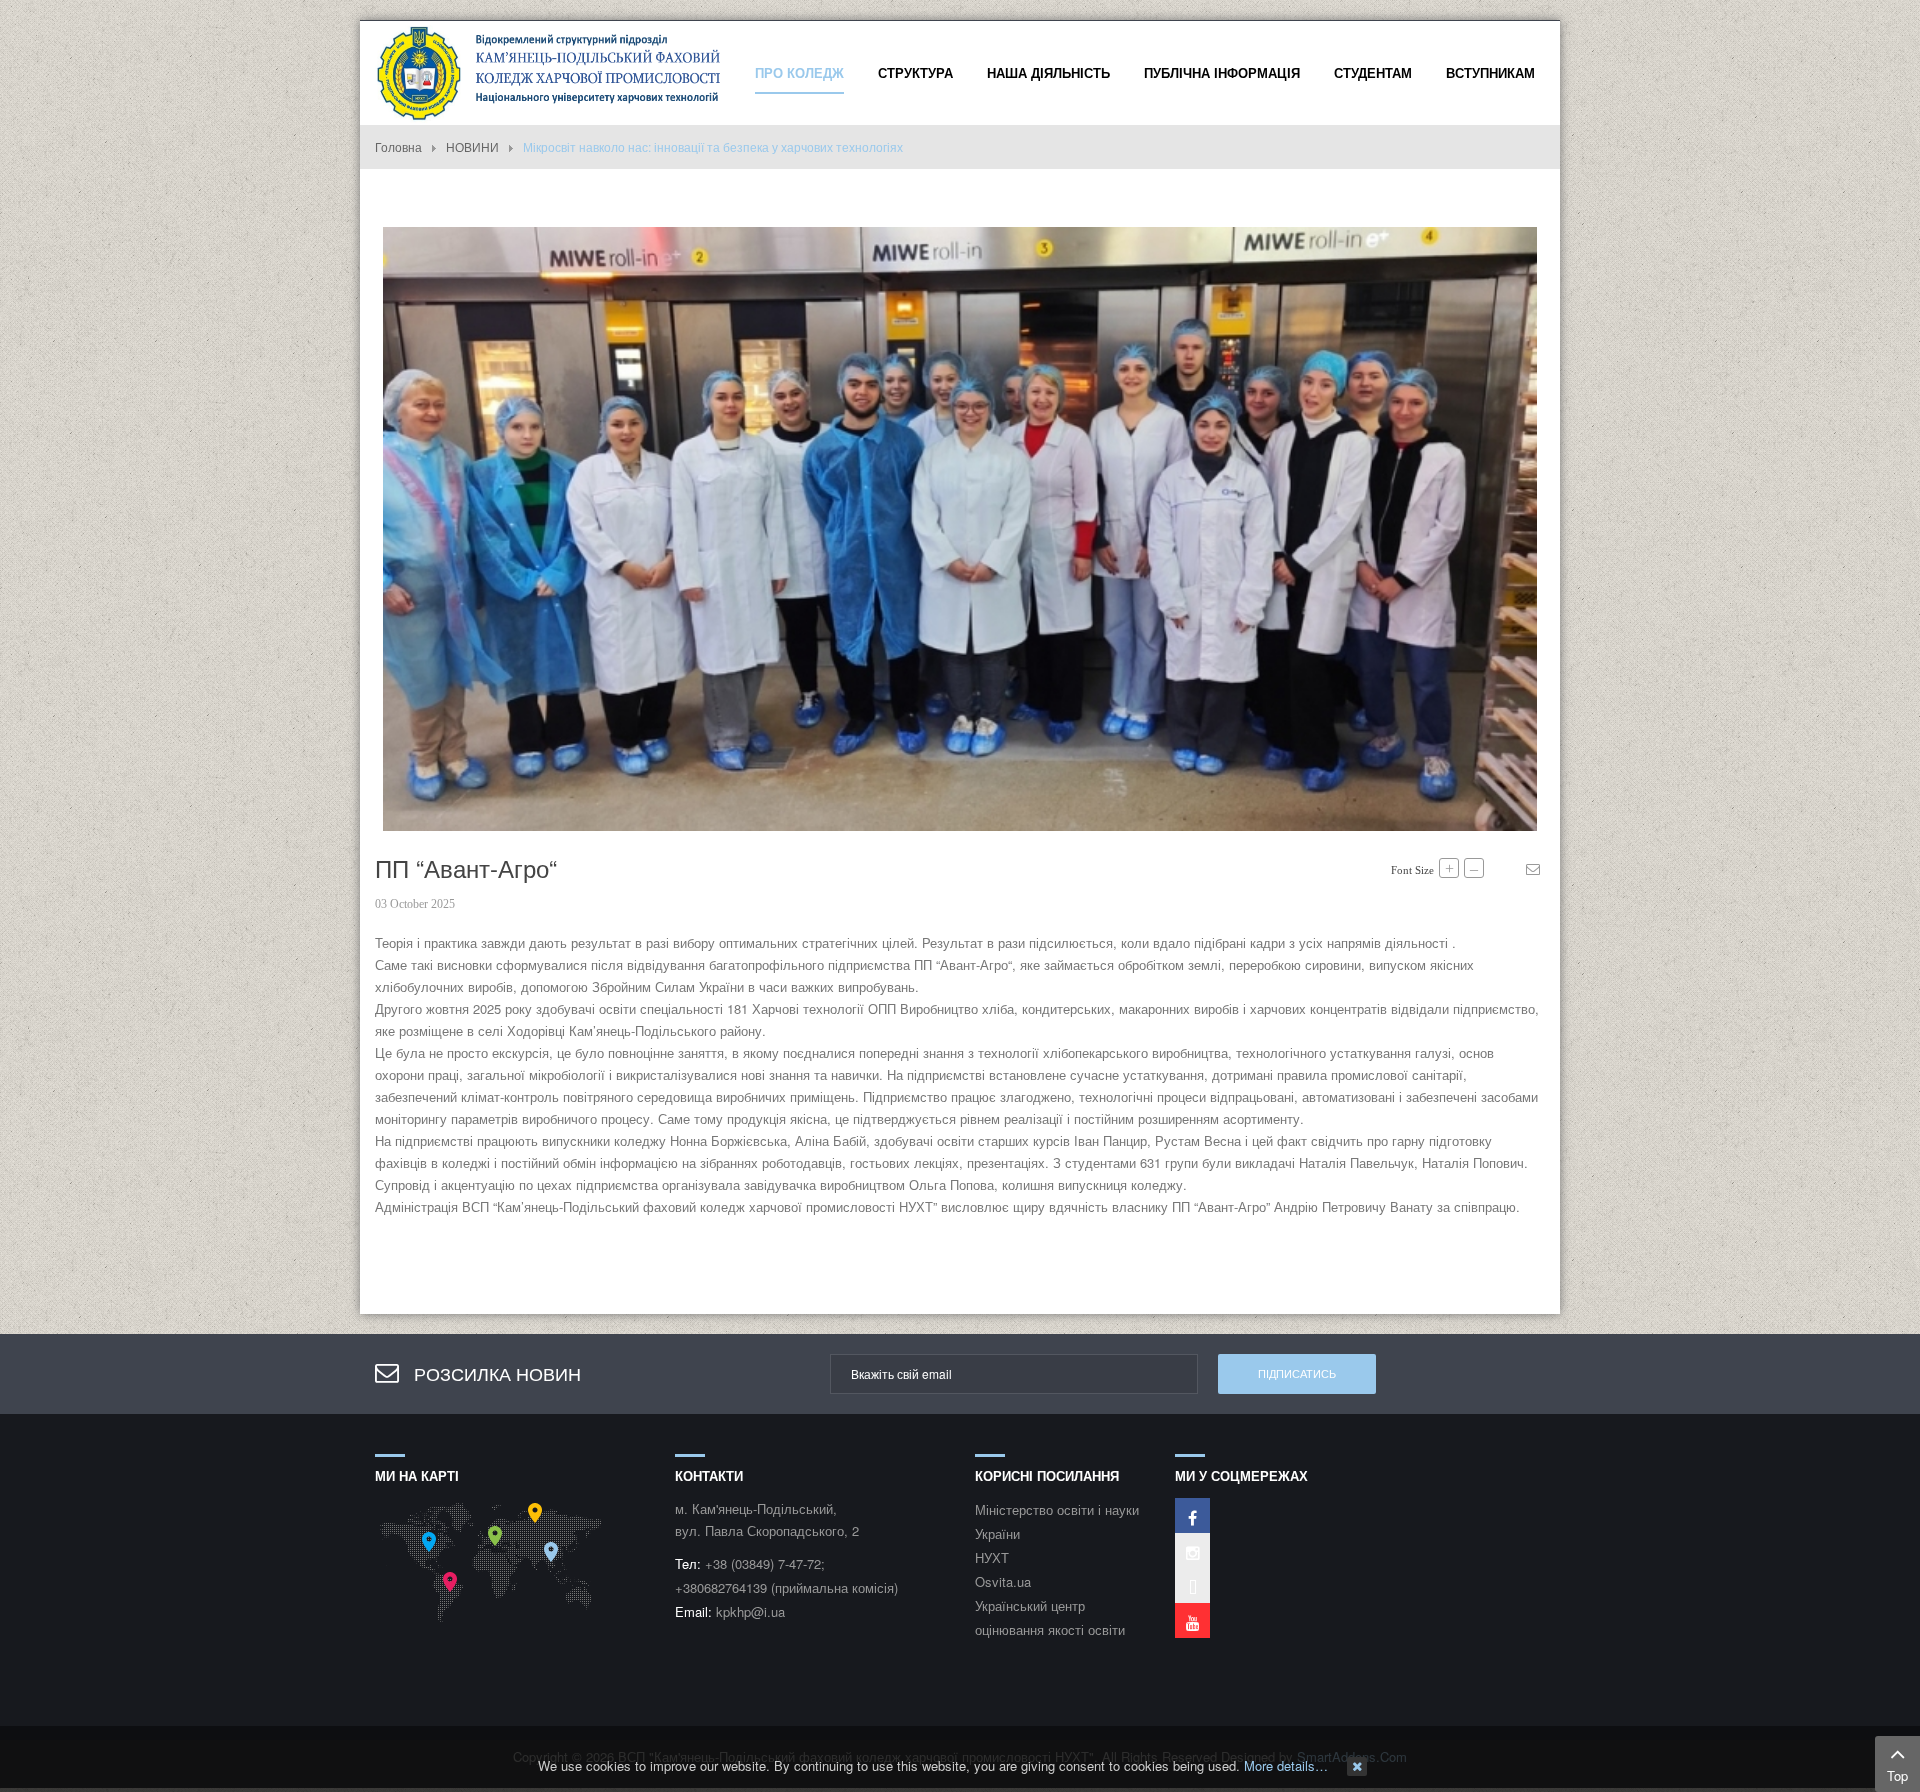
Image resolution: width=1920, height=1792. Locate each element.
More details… (1286, 1765)
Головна (398, 146)
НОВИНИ (472, 146)
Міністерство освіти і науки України (1057, 1521)
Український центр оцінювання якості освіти (1050, 1617)
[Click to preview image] (960, 526)
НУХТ (992, 1557)
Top (1897, 1775)
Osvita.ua (1003, 1581)
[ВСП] (550, 70)
